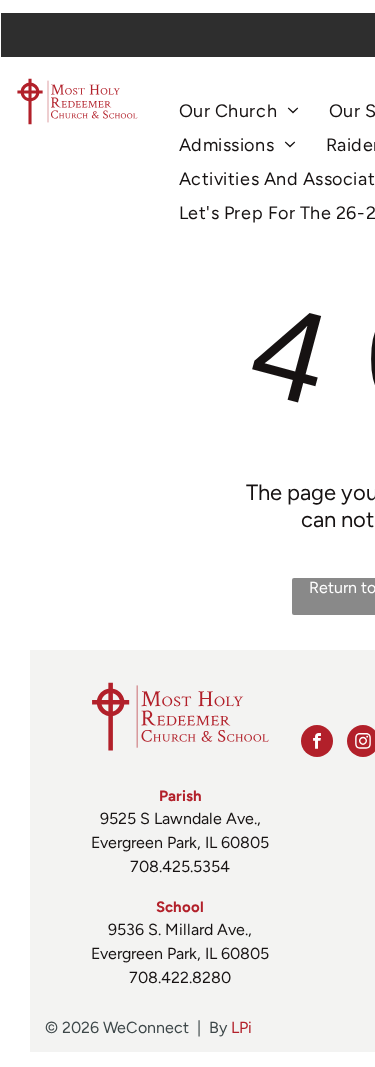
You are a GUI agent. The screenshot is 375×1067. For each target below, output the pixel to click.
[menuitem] (239, 111)
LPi (241, 1027)
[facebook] (317, 743)
